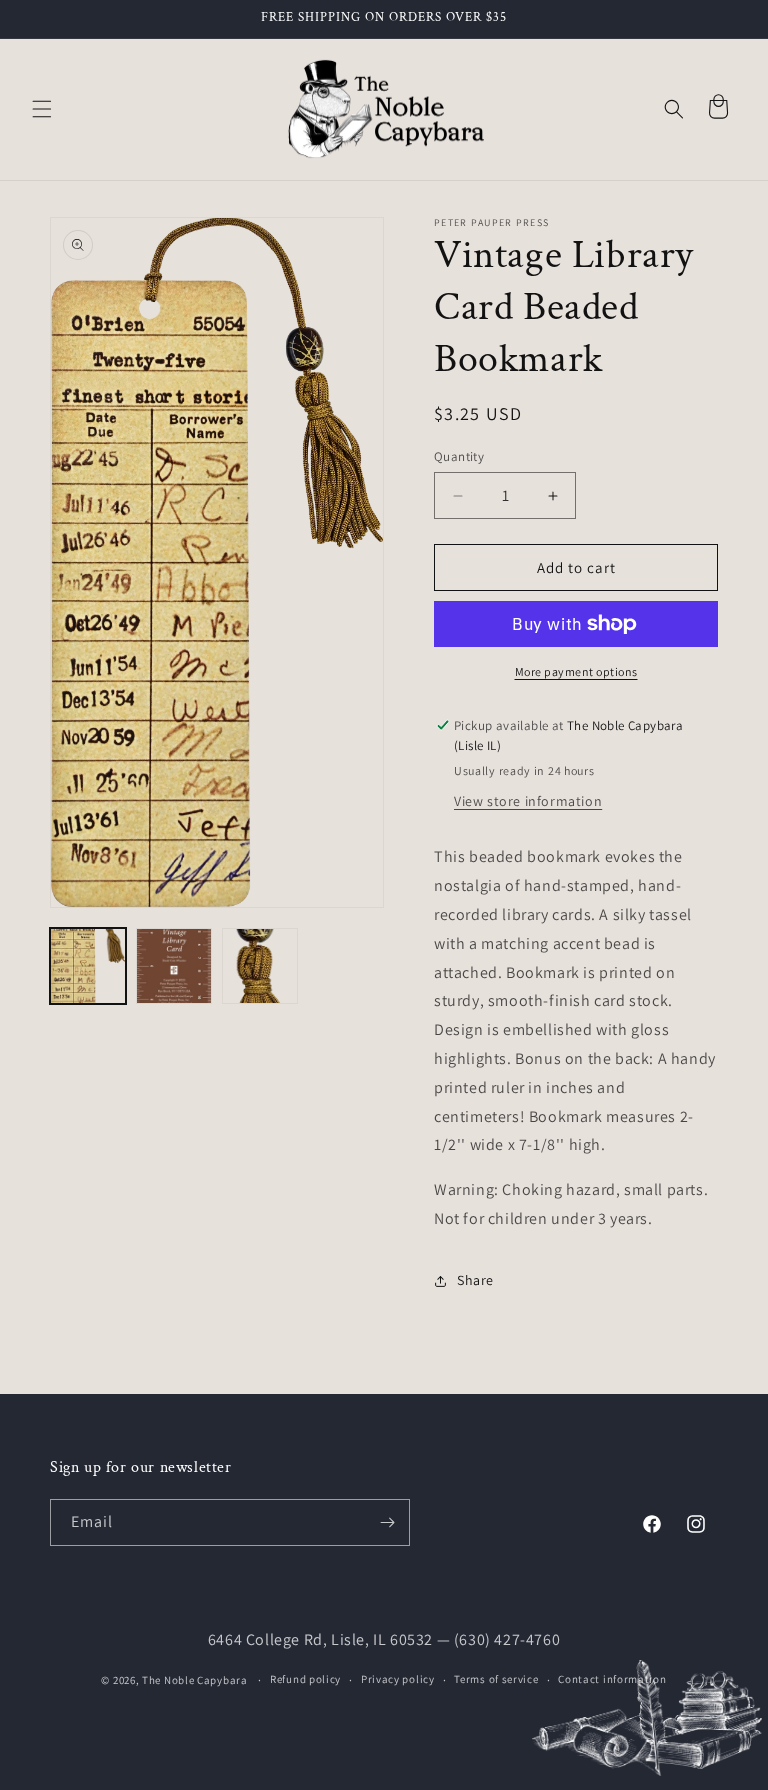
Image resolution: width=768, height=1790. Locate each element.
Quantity (459, 456)
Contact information (612, 1679)
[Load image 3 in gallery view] (260, 966)
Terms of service (496, 1679)
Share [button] (475, 1280)
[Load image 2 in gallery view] (174, 966)
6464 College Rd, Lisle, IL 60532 (320, 1639)
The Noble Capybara (195, 1680)
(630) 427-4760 (507, 1639)
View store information (528, 801)
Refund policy (305, 1679)
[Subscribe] (387, 1522)
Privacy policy (398, 1679)
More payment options (576, 671)
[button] (42, 109)
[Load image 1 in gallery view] (88, 966)
